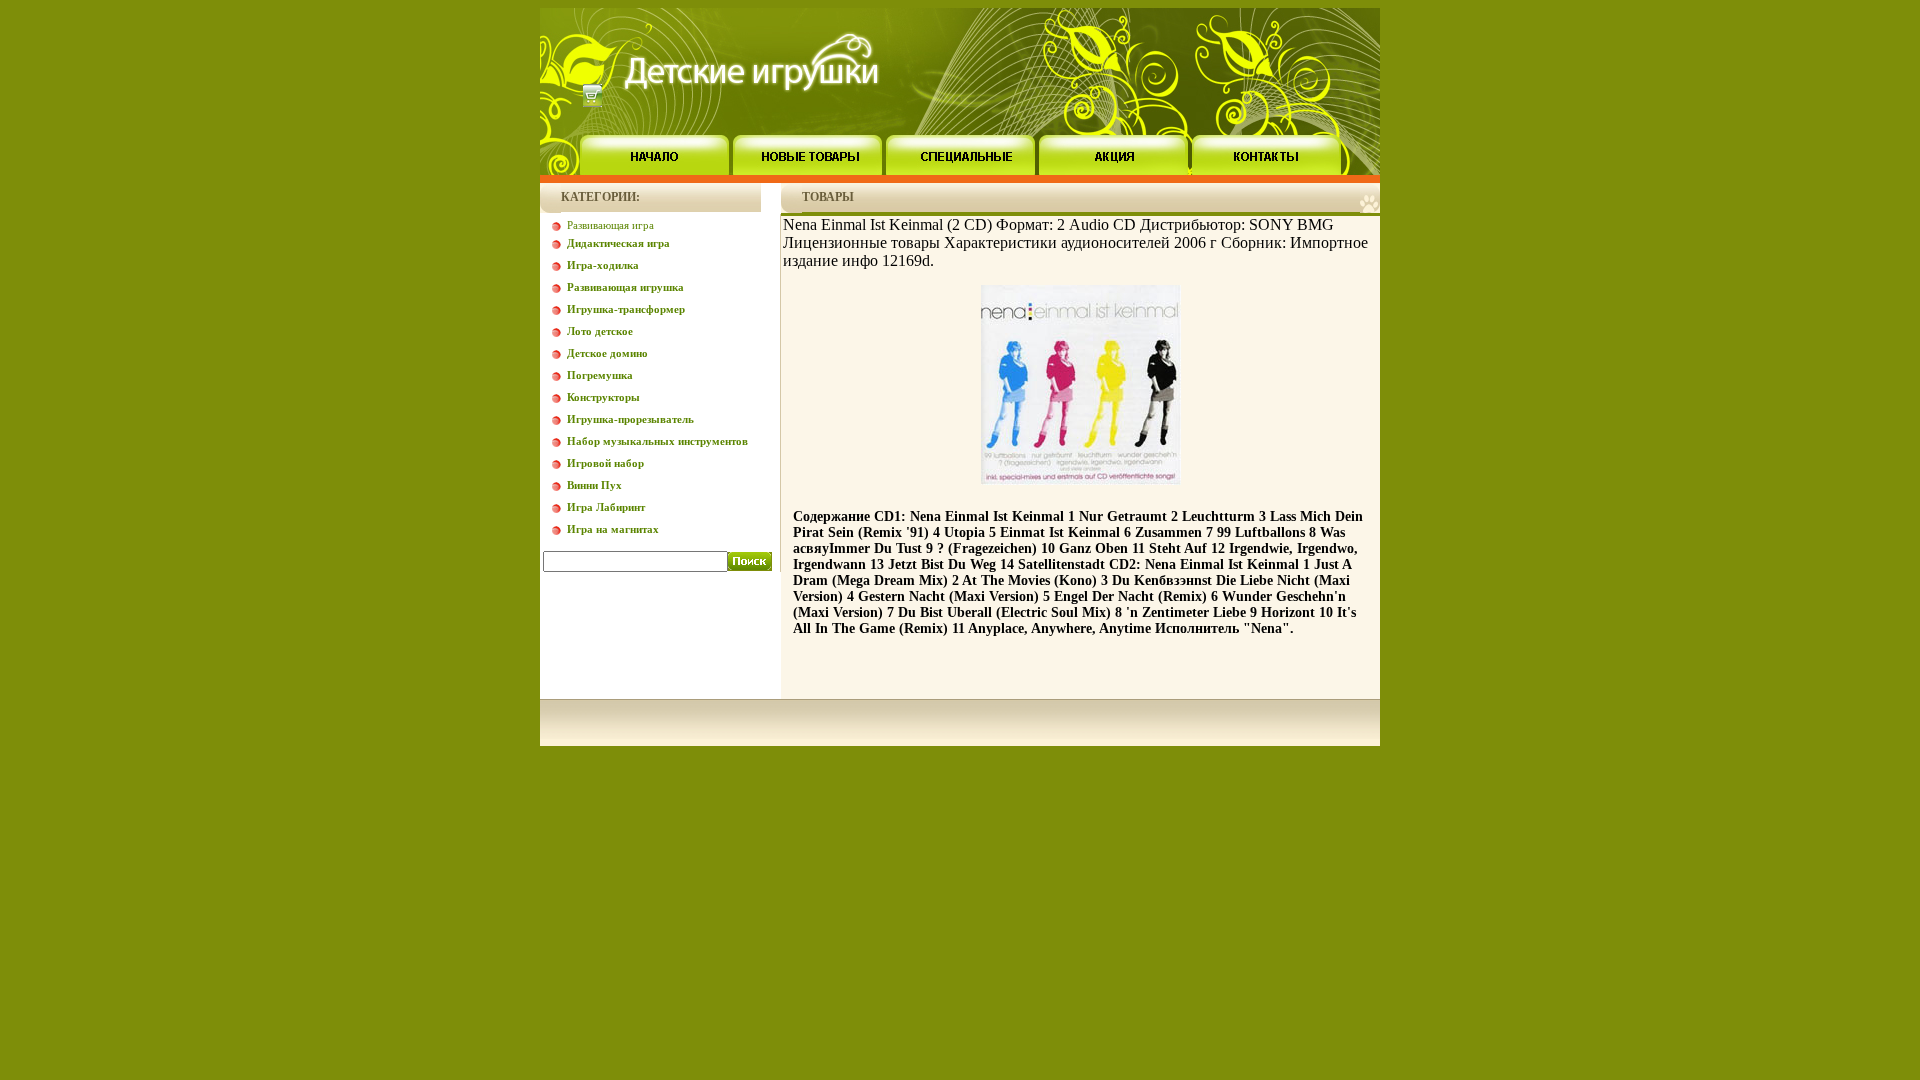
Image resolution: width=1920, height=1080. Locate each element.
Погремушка (600, 375)
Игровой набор (605, 463)
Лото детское (600, 331)
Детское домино (607, 353)
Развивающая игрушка (625, 287)
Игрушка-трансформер (626, 309)
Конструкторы (603, 397)
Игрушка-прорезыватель (630, 419)
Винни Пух (594, 485)
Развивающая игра (610, 225)
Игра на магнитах (613, 529)
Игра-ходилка (603, 265)
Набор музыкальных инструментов (657, 441)
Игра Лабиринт (606, 507)
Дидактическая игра (618, 243)
